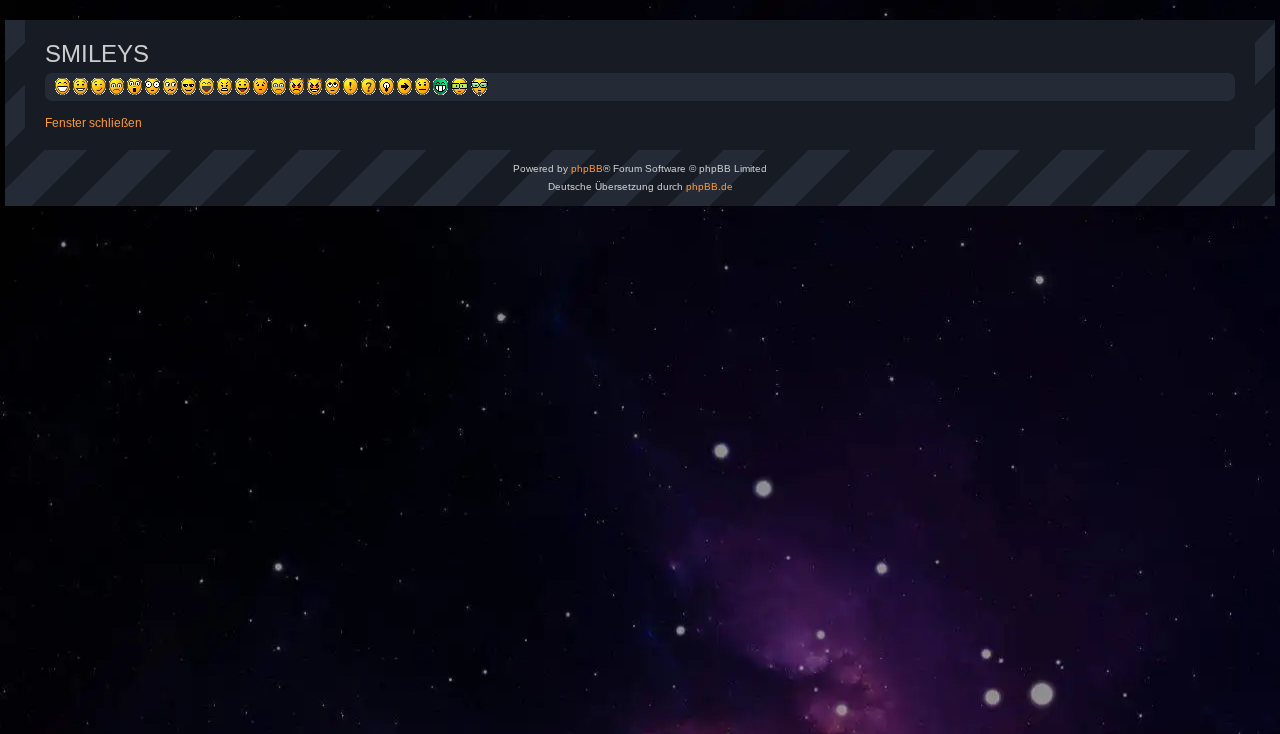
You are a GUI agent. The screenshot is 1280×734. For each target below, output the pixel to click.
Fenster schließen (93, 123)
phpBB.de (709, 186)
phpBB (587, 168)
